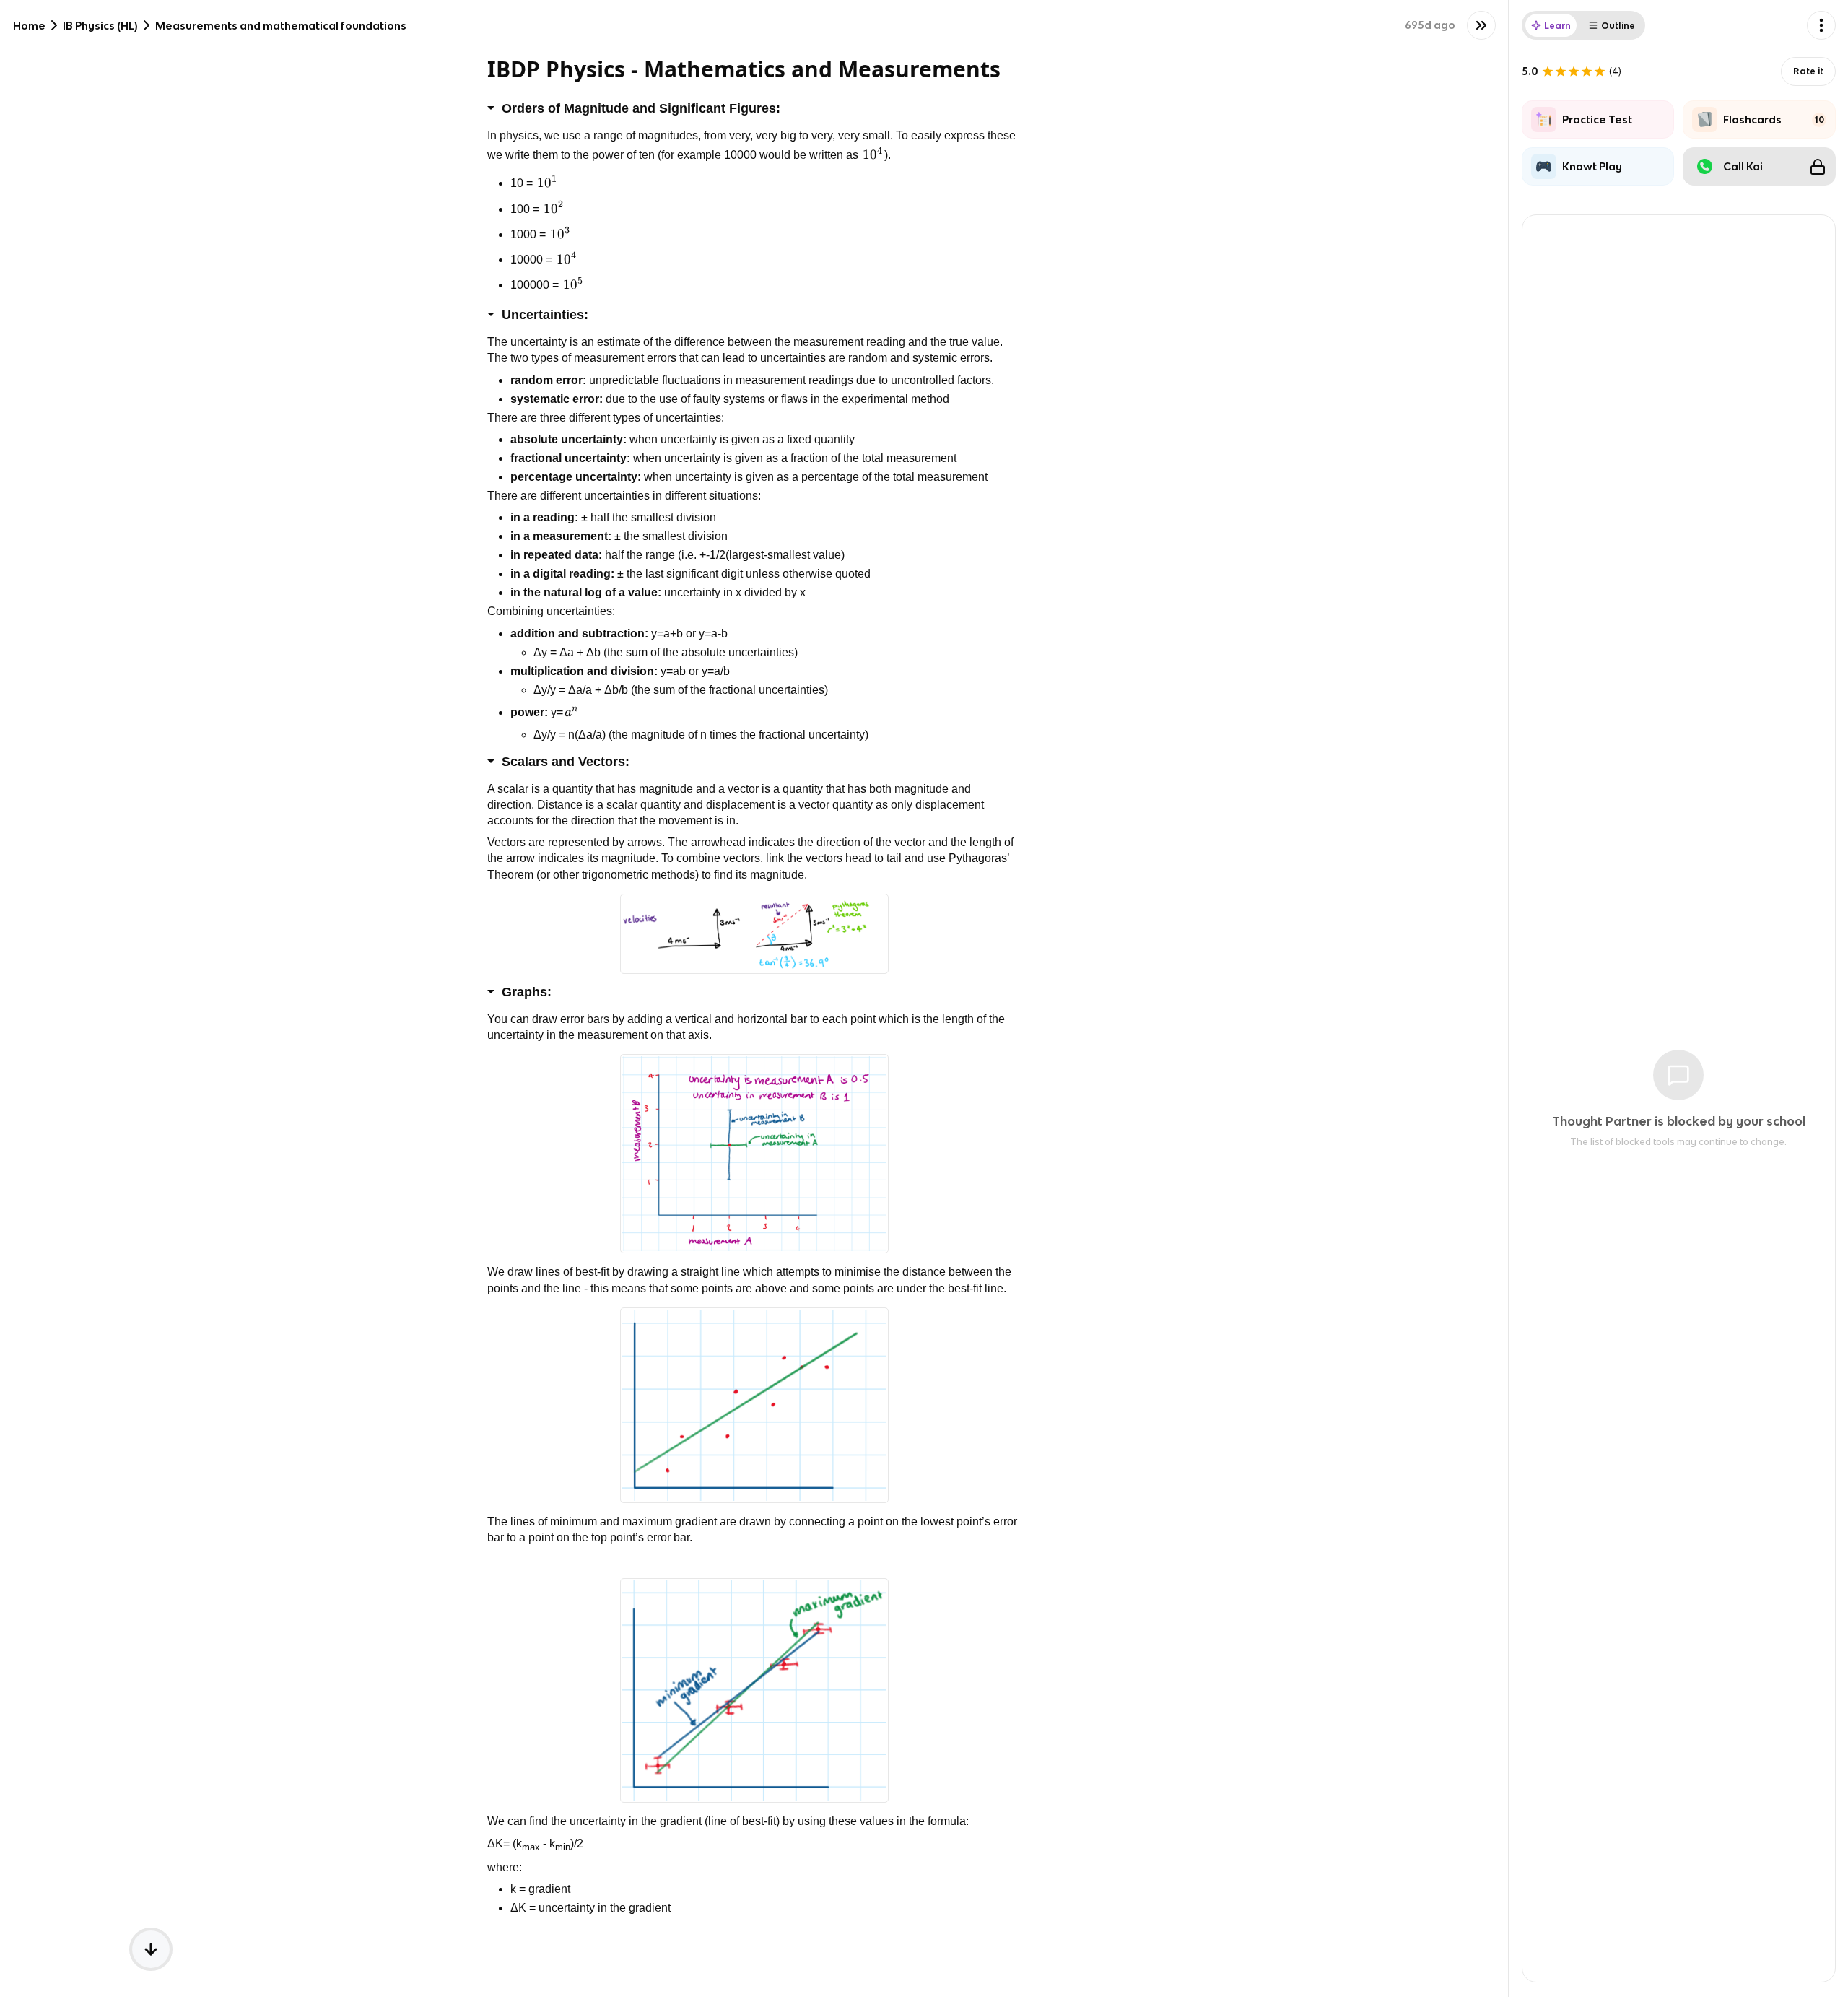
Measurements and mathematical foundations (281, 26)
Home (29, 26)
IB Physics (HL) (100, 26)
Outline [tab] (1618, 26)
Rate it (1808, 71)
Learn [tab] (1557, 26)
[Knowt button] (1481, 25)
